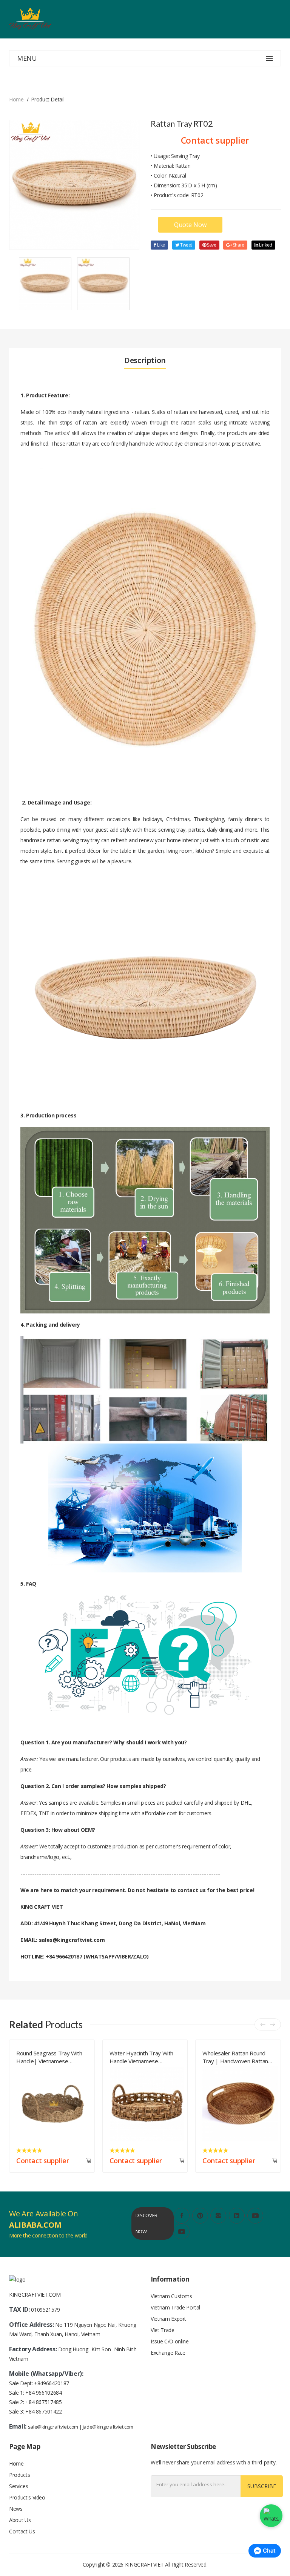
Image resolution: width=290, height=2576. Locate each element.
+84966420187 (52, 2383)
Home (16, 99)
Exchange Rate (168, 2353)
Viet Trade (163, 2330)
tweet (186, 245)
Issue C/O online (170, 2341)
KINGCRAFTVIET (144, 2565)
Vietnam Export (168, 2319)
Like (161, 245)
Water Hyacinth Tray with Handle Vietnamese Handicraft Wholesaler (49, 2056)
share (238, 245)
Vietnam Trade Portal (175, 2307)
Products (19, 2475)
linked (265, 245)
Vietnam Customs (171, 2296)
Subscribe (262, 2486)
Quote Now (190, 225)
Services (19, 2486)
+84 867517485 (43, 2402)
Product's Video (27, 2497)
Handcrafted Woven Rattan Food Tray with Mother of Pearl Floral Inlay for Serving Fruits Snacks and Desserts (238, 2056)
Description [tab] (145, 360)
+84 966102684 (43, 2393)
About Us (20, 2520)
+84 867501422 (43, 2411)
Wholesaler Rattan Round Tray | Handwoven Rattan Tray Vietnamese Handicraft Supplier (144, 2056)
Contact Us (22, 2531)
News (16, 2509)
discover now (147, 2223)
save (211, 245)
